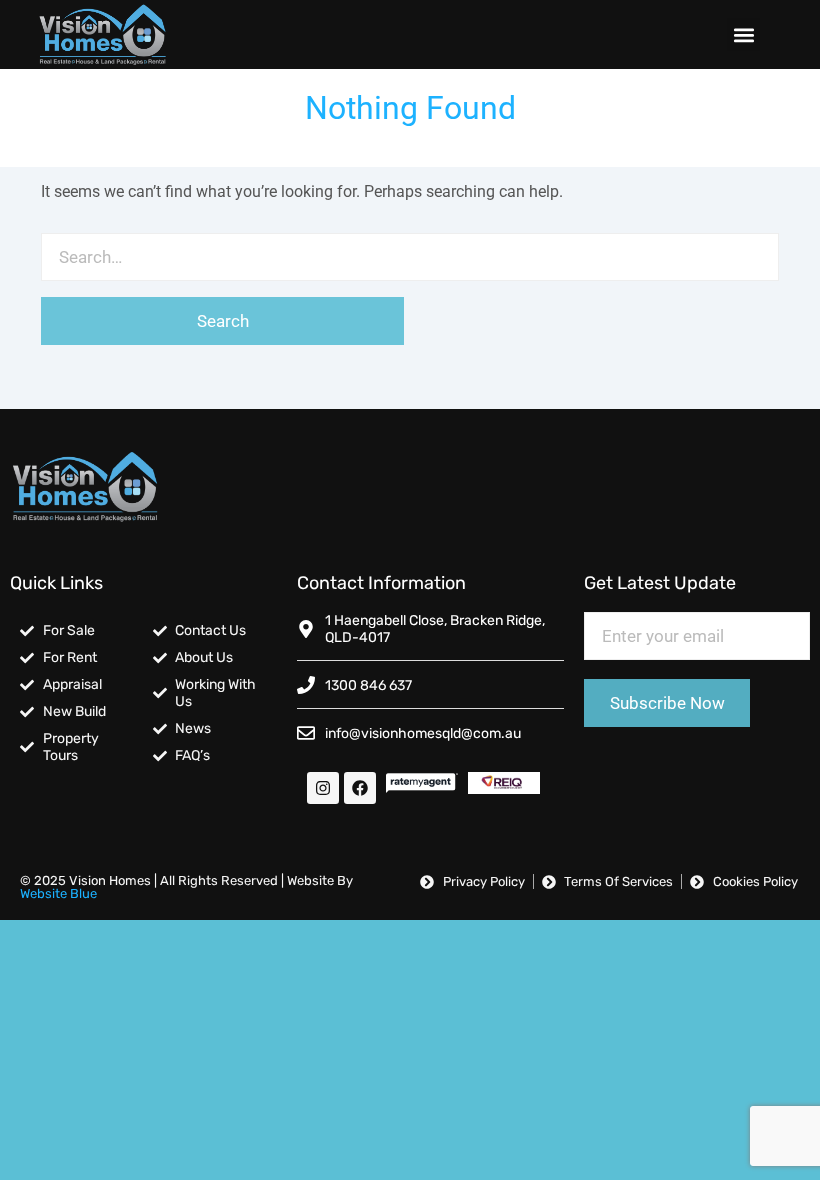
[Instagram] (323, 788)
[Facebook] (360, 788)
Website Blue (58, 893)
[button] (743, 34)
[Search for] (410, 257)
